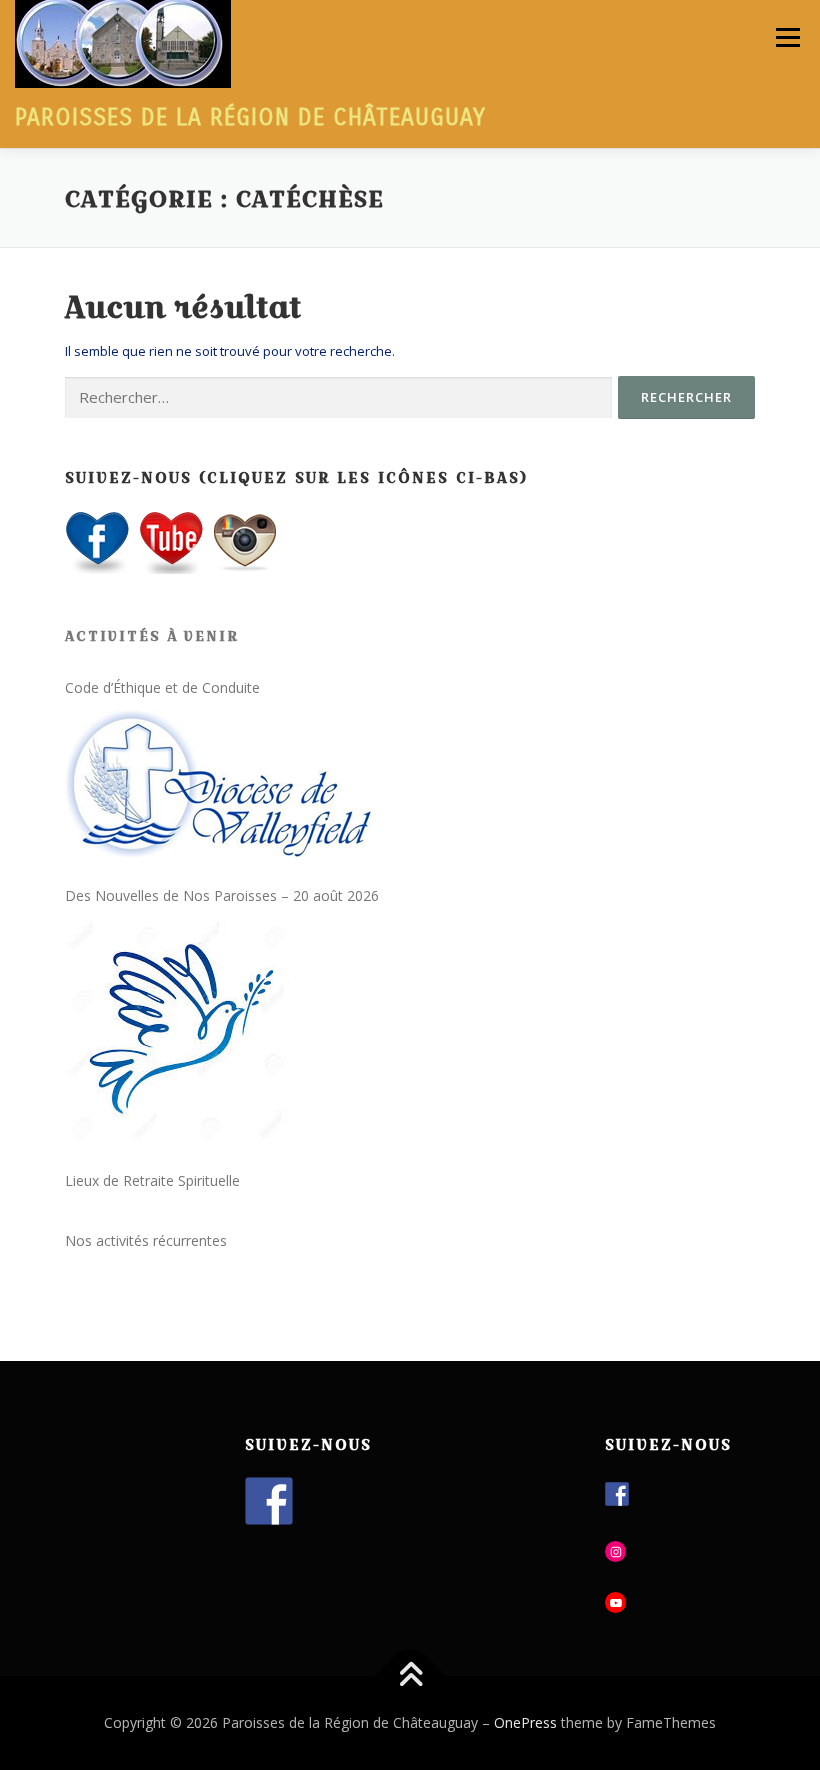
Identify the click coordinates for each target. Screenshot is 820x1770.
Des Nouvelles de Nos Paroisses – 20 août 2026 (222, 895)
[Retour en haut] (410, 1676)
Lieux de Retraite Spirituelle (152, 1180)
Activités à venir (152, 636)
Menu (787, 37)
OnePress (525, 1722)
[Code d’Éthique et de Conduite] (230, 784)
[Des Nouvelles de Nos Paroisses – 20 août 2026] (177, 1030)
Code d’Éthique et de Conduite (162, 687)
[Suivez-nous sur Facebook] (269, 1501)
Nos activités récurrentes (146, 1240)
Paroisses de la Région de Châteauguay (250, 117)
